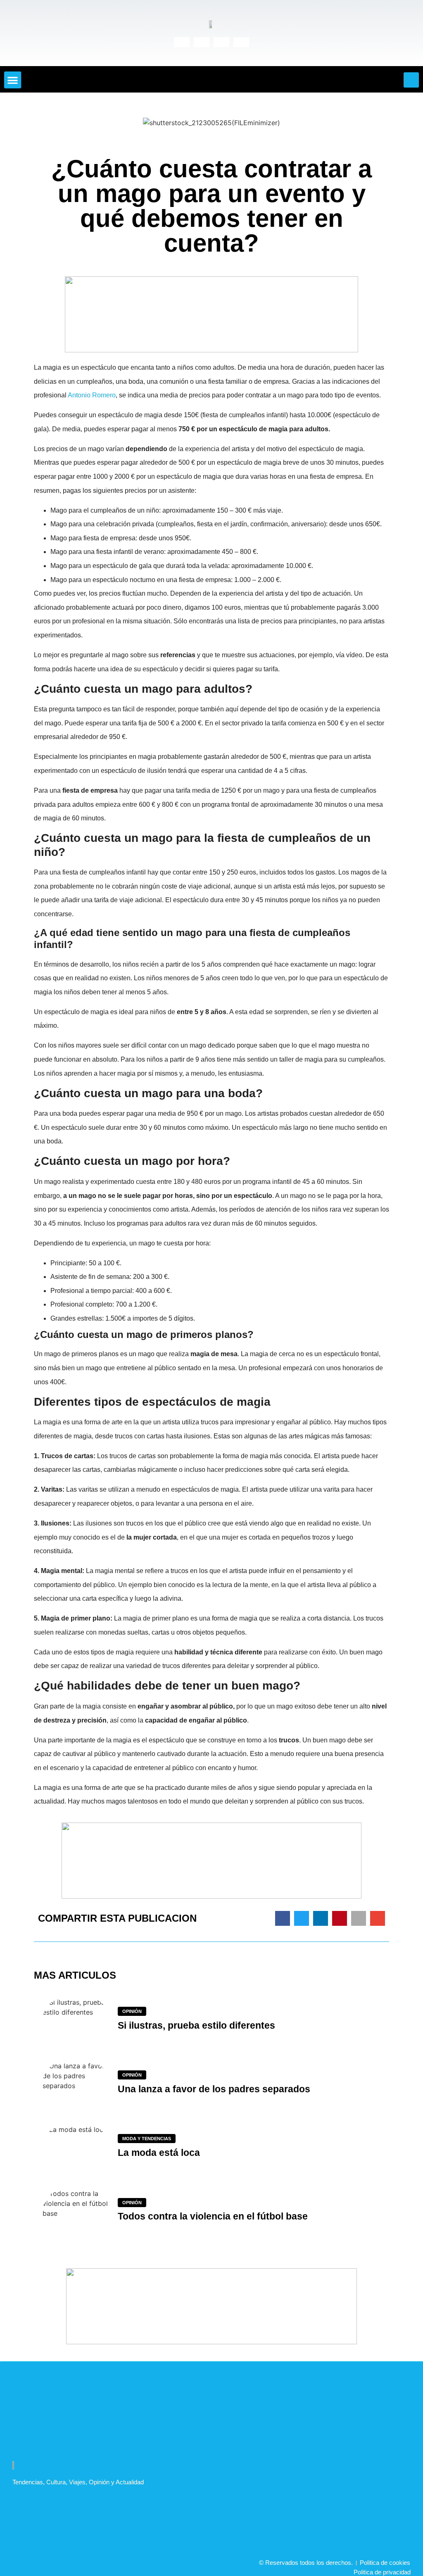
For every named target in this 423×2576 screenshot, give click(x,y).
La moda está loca (159, 2153)
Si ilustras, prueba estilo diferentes (196, 2025)
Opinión (132, 2011)
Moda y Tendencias (147, 2139)
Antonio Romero (92, 395)
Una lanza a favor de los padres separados (214, 2089)
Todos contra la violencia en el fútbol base (213, 2216)
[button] (13, 80)
